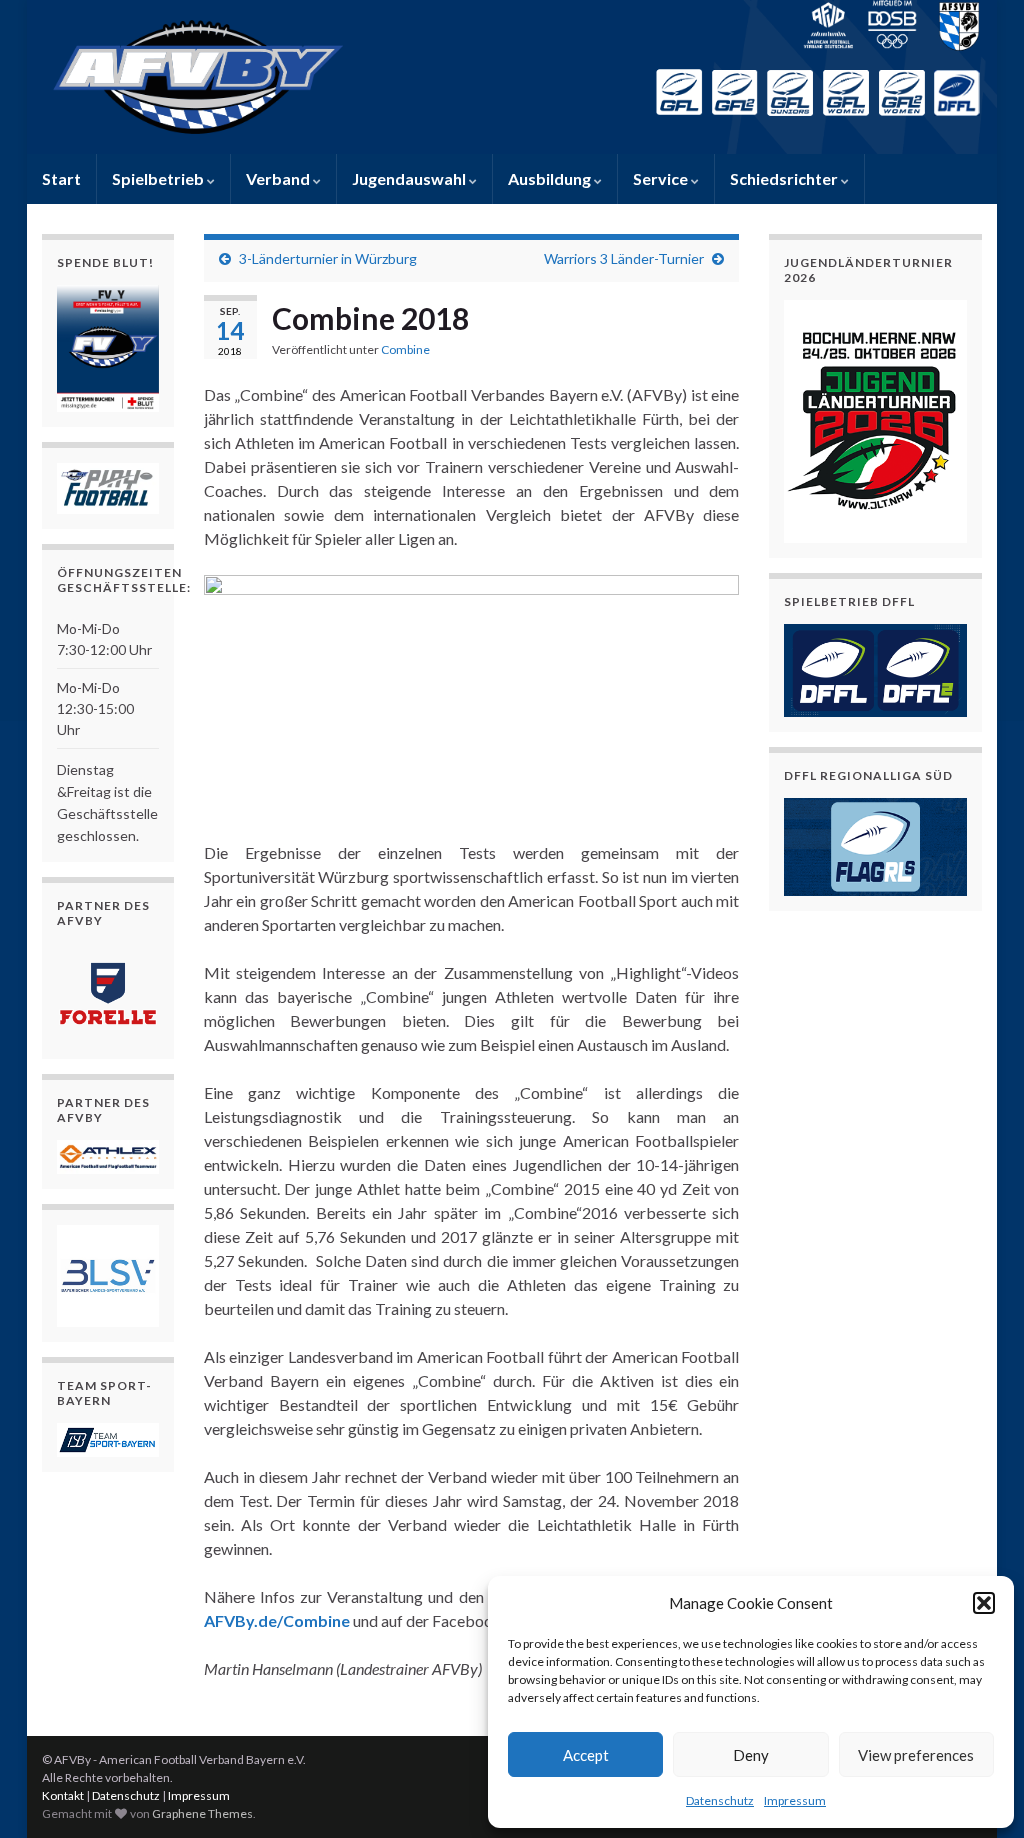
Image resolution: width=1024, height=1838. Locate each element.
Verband (279, 178)
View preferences (916, 1755)
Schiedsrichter (785, 178)
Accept (586, 1755)
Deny (751, 1755)
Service (662, 178)
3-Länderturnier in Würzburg (328, 258)
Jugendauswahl (410, 178)
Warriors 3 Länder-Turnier (624, 258)
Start (61, 178)
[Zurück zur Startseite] (512, 77)
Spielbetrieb (159, 178)
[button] (984, 1603)
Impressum (795, 1800)
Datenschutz (720, 1800)
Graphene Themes (202, 1813)
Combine (405, 349)
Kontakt (63, 1795)
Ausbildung (551, 178)
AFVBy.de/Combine (277, 1620)
